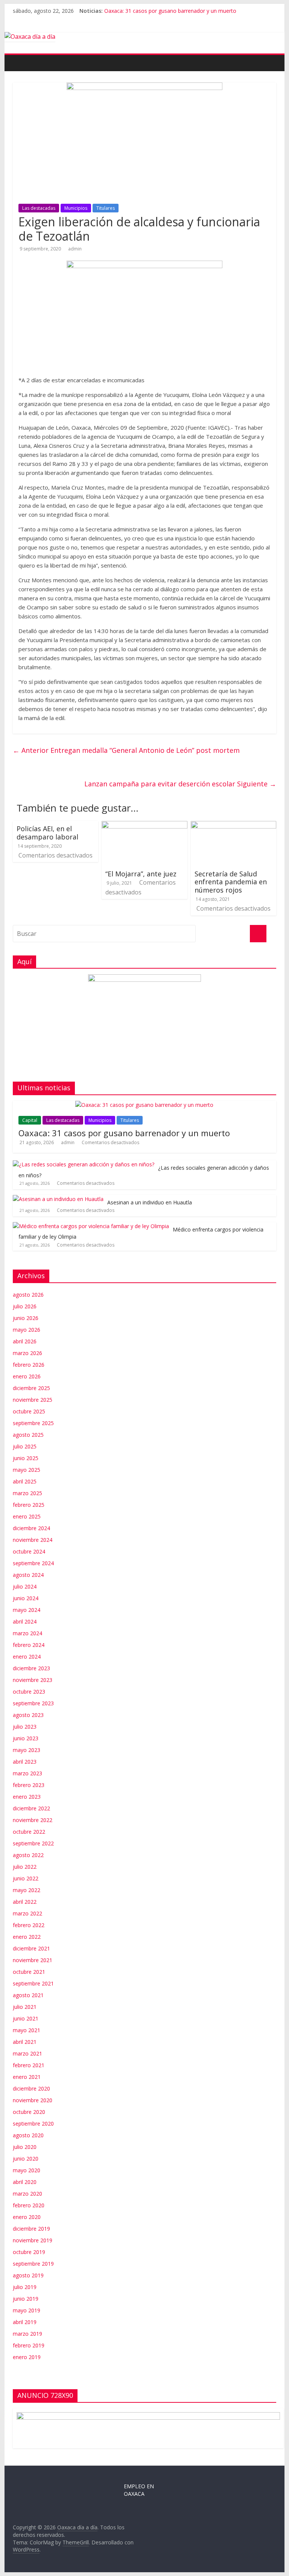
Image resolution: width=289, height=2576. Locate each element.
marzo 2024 (27, 1633)
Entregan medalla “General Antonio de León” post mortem (126, 750)
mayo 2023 (27, 1750)
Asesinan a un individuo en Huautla (150, 1202)
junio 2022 (26, 1878)
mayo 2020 (27, 2170)
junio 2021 (26, 2018)
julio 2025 (25, 1446)
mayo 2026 (27, 1330)
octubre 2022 (29, 1832)
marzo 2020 (27, 2194)
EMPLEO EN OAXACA (139, 2490)
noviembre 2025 (33, 1400)
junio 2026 (26, 1318)
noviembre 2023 (33, 1680)
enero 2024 (27, 1657)
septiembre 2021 (33, 1983)
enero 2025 (27, 1516)
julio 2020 (25, 2147)
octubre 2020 (29, 2112)
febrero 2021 (29, 2065)
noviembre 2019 (33, 2240)
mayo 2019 (27, 2310)
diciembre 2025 (31, 1388)
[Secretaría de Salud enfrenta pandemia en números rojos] (234, 826)
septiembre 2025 (33, 1423)
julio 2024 (25, 1586)
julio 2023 (25, 1727)
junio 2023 (26, 1738)
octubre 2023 (29, 1692)
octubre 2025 (29, 1411)
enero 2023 (27, 1797)
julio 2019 (25, 2287)
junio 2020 (26, 2159)
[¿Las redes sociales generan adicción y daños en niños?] (84, 1164)
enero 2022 (27, 1937)
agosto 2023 (28, 1715)
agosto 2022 (28, 1855)
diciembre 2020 (31, 2088)
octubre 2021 (29, 1972)
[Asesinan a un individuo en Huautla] (58, 1199)
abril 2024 (25, 1621)
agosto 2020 (28, 2135)
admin (75, 249)
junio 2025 (26, 1458)
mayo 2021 (27, 2030)
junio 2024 (26, 1598)
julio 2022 (25, 1867)
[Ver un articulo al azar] (272, 59)
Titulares (106, 208)
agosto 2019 (28, 2275)
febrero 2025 (29, 1505)
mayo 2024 (27, 1610)
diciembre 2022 (31, 1808)
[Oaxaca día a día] (145, 37)
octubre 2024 (29, 1551)
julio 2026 (25, 1306)
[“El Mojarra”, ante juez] (144, 826)
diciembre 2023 (31, 1668)
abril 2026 (25, 1341)
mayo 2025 (27, 1470)
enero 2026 (27, 1376)
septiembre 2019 (33, 2264)
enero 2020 (27, 2217)
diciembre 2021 (31, 1948)
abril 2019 (25, 2322)
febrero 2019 (29, 2345)
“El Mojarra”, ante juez (141, 874)
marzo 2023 (27, 1773)
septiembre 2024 (33, 1563)
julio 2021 (25, 2007)
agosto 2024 (28, 1575)
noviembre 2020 (33, 2100)
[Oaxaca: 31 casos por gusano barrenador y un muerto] (144, 1105)
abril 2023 (25, 1762)
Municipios (76, 208)
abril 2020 (25, 2182)
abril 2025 (25, 1481)
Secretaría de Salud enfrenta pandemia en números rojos (231, 882)
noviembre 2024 (33, 1540)
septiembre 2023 (33, 1703)
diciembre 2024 (31, 1528)
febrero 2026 (29, 1365)
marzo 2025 (27, 1493)
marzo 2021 (27, 2053)
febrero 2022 (29, 1925)
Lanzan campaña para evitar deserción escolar (180, 784)
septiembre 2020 (33, 2124)
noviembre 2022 (33, 1820)
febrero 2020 (29, 2205)
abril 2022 (25, 1902)
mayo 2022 (27, 1890)
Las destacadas (39, 208)
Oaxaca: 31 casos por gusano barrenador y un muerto (170, 11)
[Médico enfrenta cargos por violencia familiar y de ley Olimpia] (91, 1226)
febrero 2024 (29, 1645)
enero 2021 (27, 2077)
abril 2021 (25, 2042)
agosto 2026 (28, 1295)
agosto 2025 (28, 1435)
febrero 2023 (29, 1785)
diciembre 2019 (31, 2229)
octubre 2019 (29, 2252)
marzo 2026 (27, 1353)
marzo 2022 (27, 1913)
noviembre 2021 (33, 1960)
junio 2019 (26, 2299)
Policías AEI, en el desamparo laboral (47, 833)
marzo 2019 (27, 2334)
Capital (30, 1120)
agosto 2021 (28, 1995)
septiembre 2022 (33, 1843)
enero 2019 (27, 2357)
